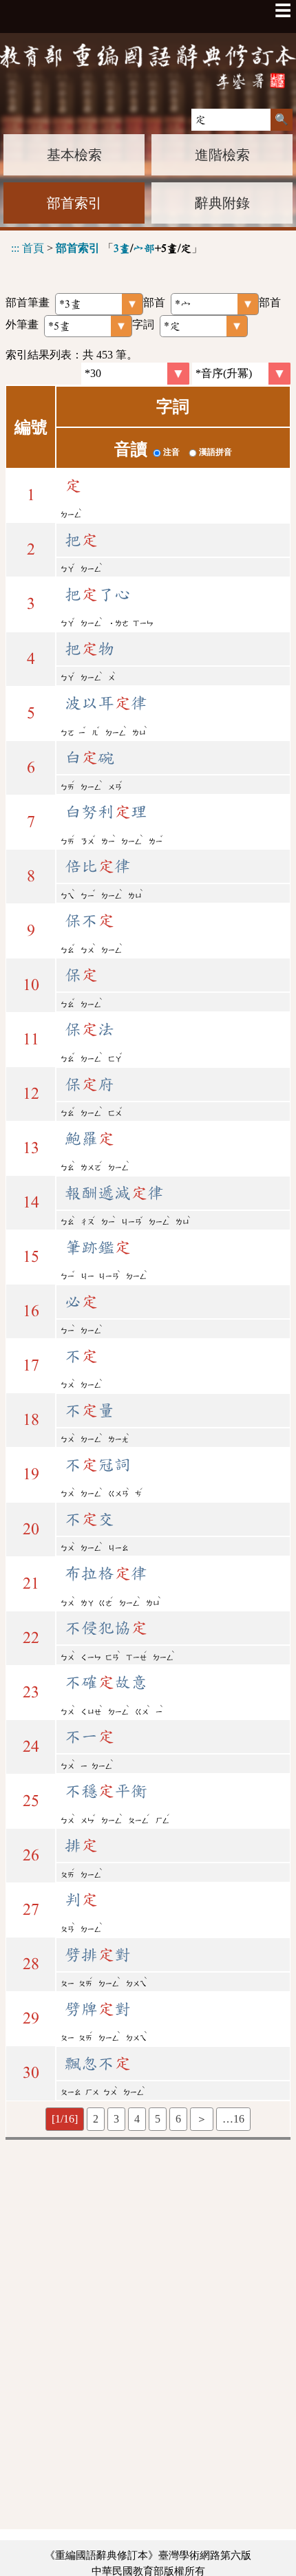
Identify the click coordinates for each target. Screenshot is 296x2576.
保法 (89, 1029)
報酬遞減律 (114, 1193)
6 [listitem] (178, 2119)
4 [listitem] (137, 2119)
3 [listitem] (116, 2119)
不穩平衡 (106, 1791)
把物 (89, 649)
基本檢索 (74, 155)
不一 (89, 1737)
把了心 (98, 594)
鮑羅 (89, 1139)
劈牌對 (98, 2009)
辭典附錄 (222, 203)
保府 (89, 1084)
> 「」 (107, 248)
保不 (89, 921)
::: (15, 248)
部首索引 (74, 203)
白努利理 (106, 812)
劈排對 (98, 1955)
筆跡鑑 (98, 1247)
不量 (89, 1410)
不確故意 (106, 1682)
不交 (89, 1519)
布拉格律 (106, 1574)
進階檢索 (222, 155)
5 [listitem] (158, 2119)
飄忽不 (98, 2063)
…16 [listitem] (233, 2119)
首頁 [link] (33, 248)
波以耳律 (106, 703)
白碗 (89, 758)
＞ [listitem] (202, 2119)
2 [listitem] (96, 2119)
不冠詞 (98, 1465)
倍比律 (98, 866)
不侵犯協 (106, 1628)
